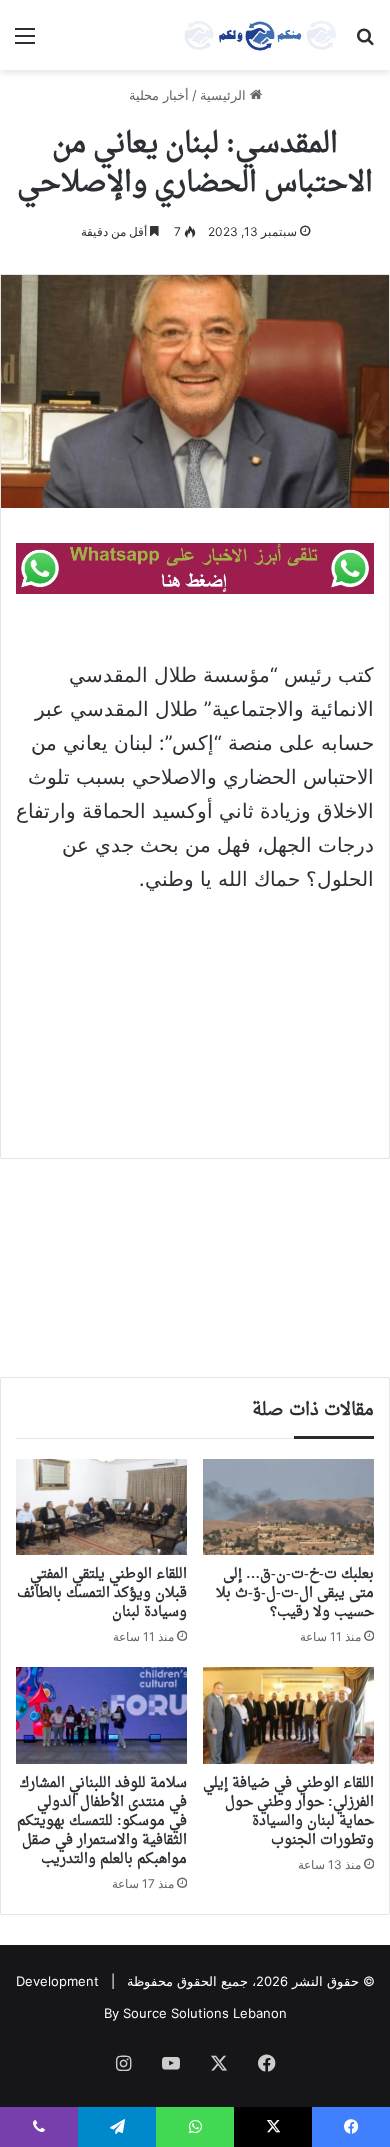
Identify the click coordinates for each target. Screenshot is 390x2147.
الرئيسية (225, 95)
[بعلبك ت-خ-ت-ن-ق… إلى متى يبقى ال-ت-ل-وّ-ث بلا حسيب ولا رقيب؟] (288, 1507)
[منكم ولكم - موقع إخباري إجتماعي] (260, 35)
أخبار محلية (159, 95)
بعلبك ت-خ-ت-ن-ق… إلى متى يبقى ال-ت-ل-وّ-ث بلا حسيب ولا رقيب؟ (295, 1593)
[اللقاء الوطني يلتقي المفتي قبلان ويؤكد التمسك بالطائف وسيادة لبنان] (101, 1507)
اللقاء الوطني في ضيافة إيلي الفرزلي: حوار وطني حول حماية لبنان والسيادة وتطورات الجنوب (288, 1812)
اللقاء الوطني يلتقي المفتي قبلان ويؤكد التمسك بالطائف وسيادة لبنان (102, 1593)
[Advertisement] (195, 1012)
